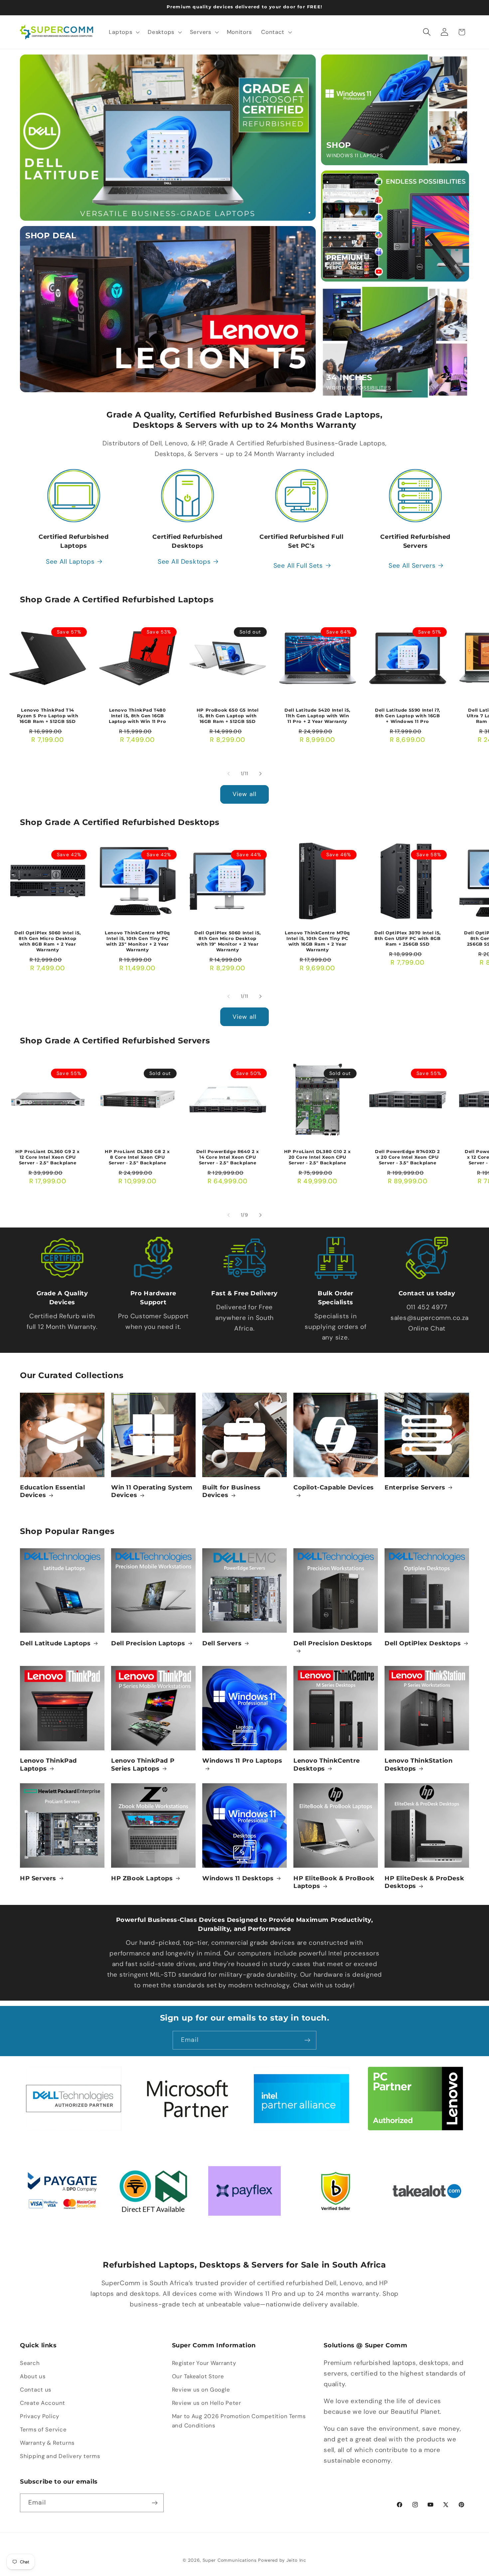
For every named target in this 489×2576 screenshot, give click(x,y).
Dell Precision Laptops (148, 1643)
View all (245, 794)
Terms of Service (43, 2429)
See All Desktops (184, 562)
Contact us (36, 2390)
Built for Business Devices (232, 1491)
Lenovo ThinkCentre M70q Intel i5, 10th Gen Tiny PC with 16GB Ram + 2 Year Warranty (317, 941)
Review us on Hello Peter (207, 2403)
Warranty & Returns (47, 2443)
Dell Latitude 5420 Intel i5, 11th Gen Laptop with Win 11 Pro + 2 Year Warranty (317, 716)
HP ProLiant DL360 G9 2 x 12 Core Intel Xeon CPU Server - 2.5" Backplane (47, 1157)
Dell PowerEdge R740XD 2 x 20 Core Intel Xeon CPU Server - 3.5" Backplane (407, 1157)
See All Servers (412, 566)
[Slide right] (260, 774)
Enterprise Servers (415, 1487)
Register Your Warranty (204, 2363)
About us (33, 2376)
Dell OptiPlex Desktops (423, 1643)
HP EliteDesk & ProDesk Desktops (424, 1882)
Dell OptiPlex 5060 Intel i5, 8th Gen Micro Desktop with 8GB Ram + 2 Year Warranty (48, 941)
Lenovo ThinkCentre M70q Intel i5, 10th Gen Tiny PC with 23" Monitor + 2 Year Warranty (138, 941)
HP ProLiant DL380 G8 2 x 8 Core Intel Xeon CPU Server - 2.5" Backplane (138, 1157)
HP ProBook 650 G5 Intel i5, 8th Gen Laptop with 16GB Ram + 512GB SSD (228, 716)
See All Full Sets (298, 566)
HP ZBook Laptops (142, 1878)
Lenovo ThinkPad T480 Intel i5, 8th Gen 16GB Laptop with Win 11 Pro (137, 716)
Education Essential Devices (52, 1491)
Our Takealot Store (198, 2376)
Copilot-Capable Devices (334, 1487)
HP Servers (38, 1878)
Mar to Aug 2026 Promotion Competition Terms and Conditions (239, 2421)
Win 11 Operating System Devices (152, 1491)
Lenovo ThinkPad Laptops (48, 1764)
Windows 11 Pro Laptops (242, 1761)
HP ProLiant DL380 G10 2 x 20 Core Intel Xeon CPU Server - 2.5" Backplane (318, 1157)
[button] (124, 32)
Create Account (43, 2403)
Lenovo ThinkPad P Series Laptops (143, 1764)
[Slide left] (229, 774)
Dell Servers (222, 1643)
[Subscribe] (307, 2040)
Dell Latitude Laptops (55, 1643)
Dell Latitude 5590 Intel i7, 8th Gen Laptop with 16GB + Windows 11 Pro (407, 716)
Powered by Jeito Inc (282, 2560)
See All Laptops (70, 562)
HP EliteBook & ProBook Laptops (334, 1882)
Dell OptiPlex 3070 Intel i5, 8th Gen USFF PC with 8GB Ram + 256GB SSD (407, 938)
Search (30, 2363)
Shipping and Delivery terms (60, 2456)
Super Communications (231, 2560)
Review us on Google (201, 2390)
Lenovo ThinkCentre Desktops (327, 1764)
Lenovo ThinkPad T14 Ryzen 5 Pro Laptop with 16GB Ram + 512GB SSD (48, 716)
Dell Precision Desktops (333, 1643)
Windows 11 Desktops (238, 1878)
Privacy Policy (40, 2416)
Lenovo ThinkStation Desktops (418, 1764)
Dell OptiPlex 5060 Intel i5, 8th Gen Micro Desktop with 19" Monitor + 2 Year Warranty (228, 941)
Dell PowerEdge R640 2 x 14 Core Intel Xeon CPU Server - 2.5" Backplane (228, 1157)
